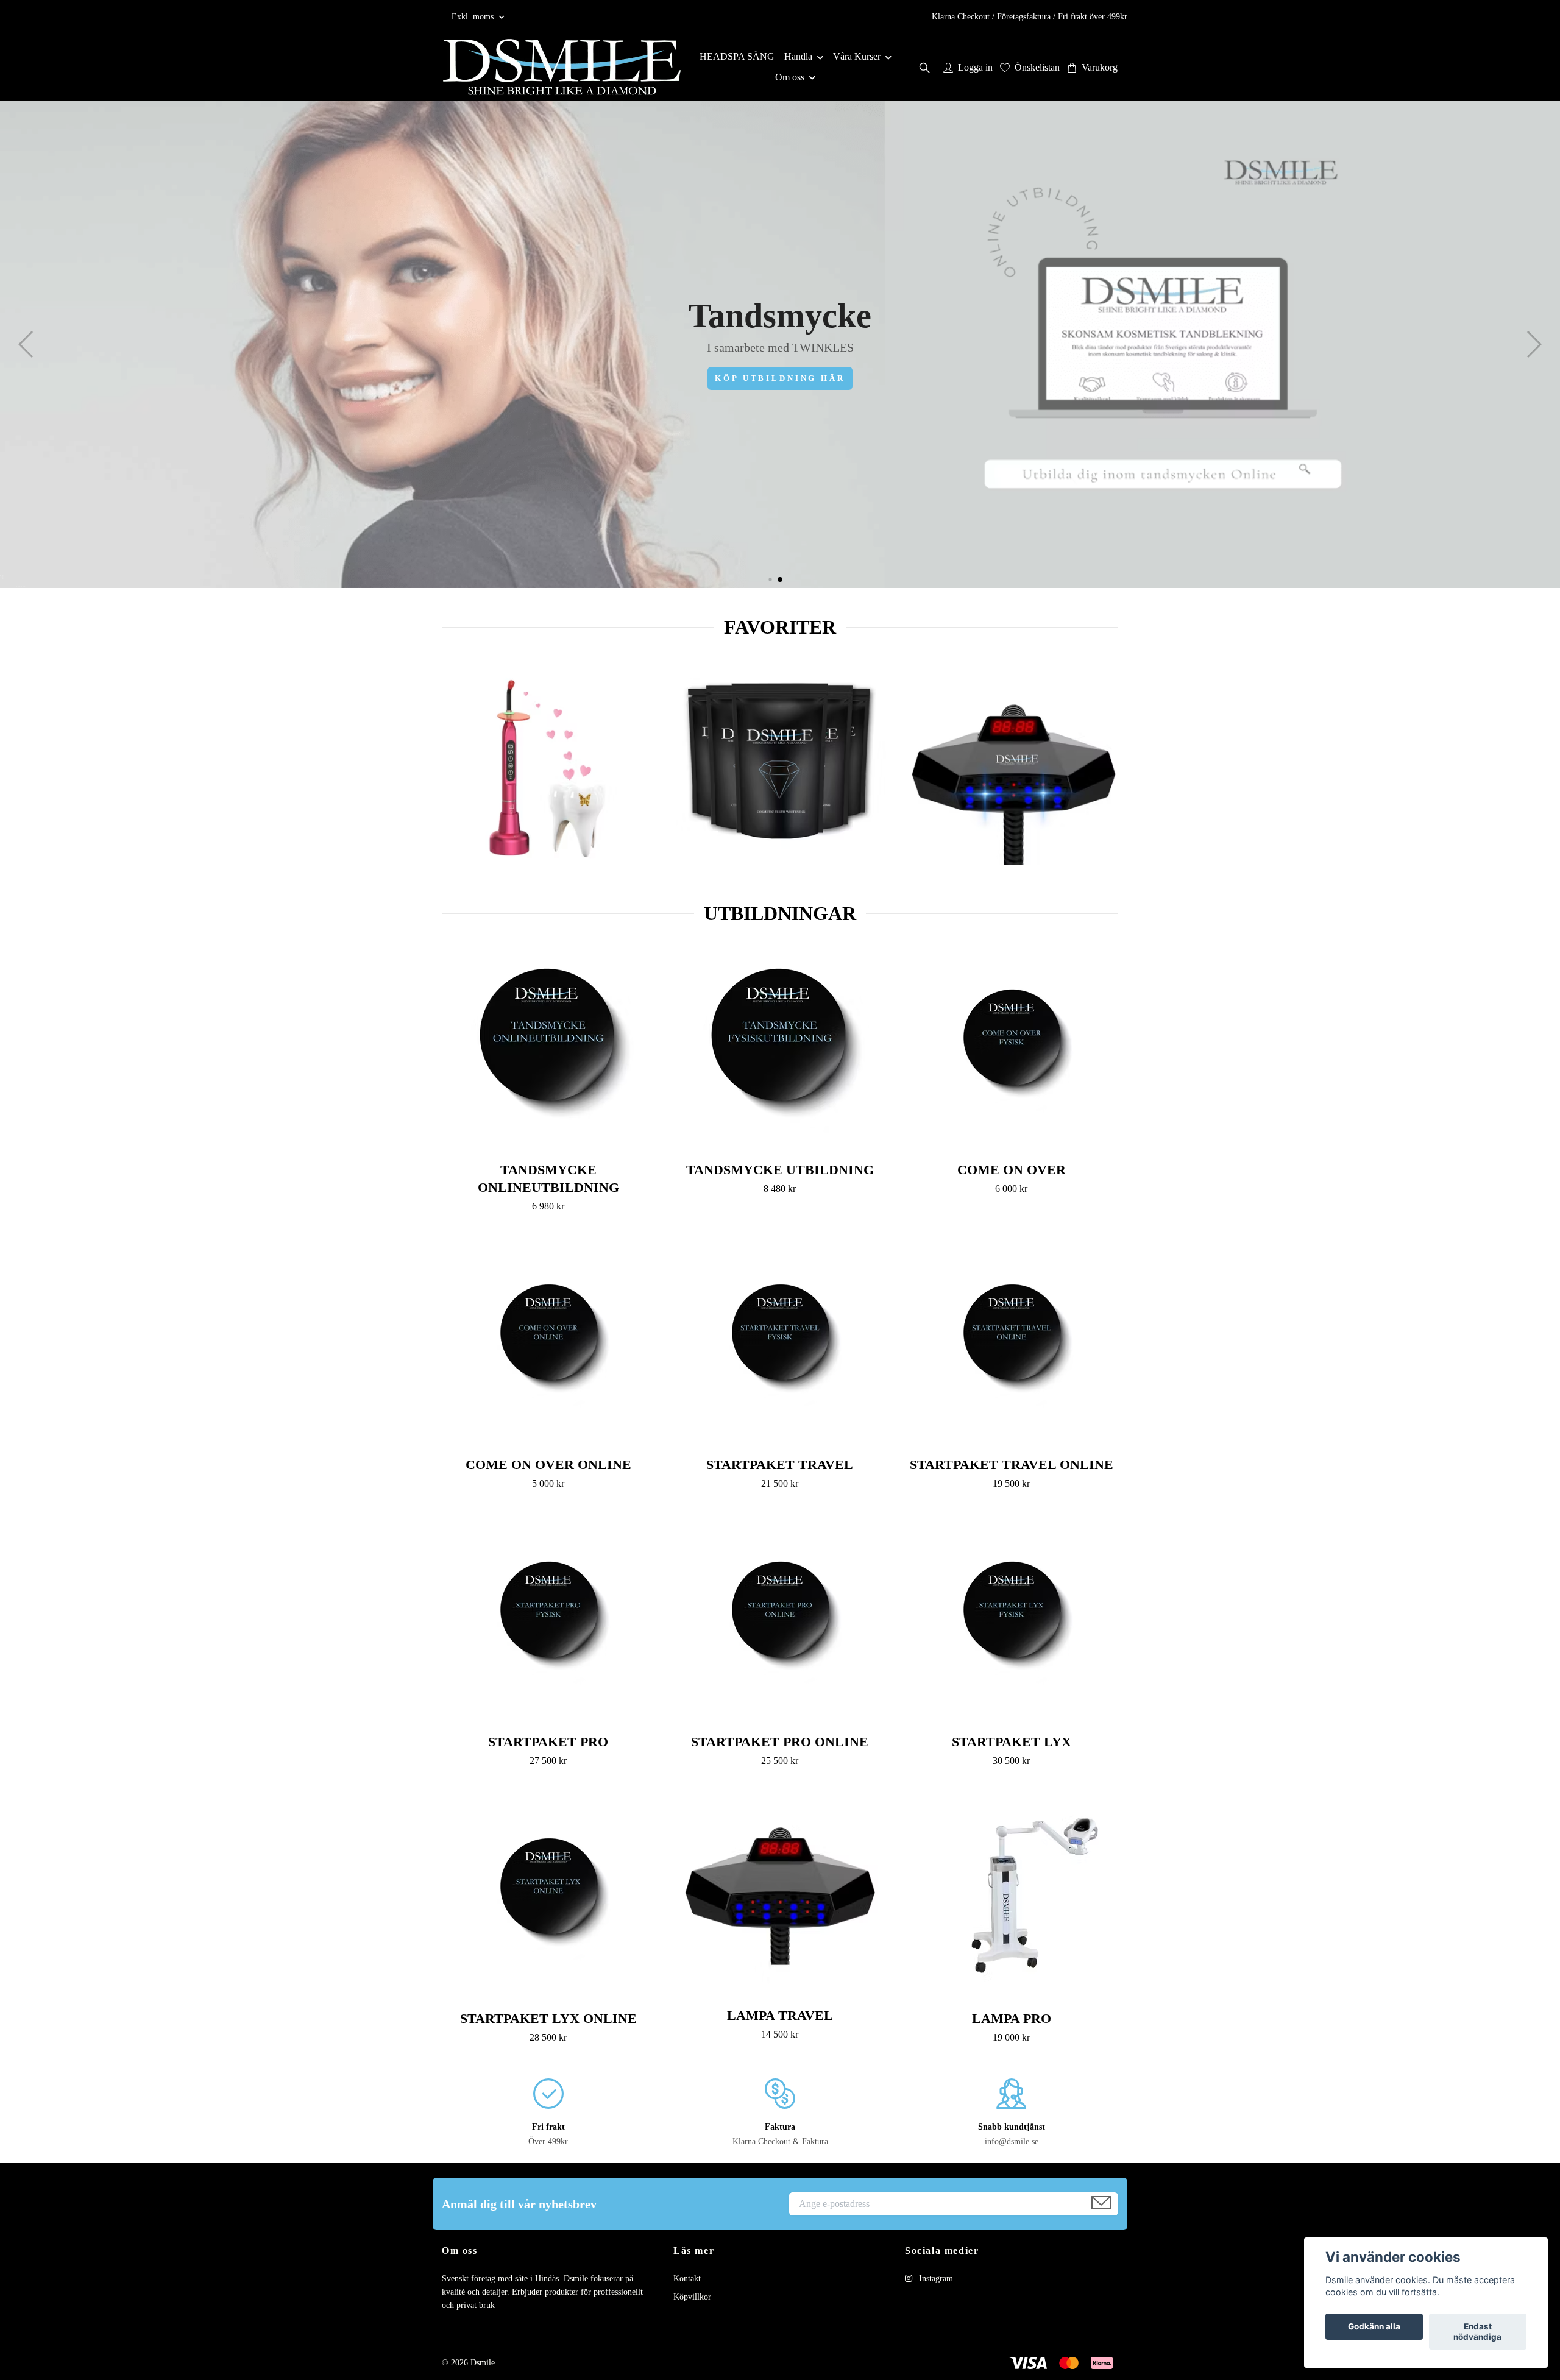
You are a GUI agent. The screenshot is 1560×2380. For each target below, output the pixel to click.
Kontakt (687, 2279)
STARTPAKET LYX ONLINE (548, 2018)
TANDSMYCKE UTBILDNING (780, 1170)
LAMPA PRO (1012, 2018)
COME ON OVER (1012, 1170)
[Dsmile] (562, 67)
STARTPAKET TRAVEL (780, 1464)
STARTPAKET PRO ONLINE (780, 1742)
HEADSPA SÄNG (737, 56)
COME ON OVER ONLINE (548, 1464)
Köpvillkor (692, 2297)
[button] (770, 579)
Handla (798, 56)
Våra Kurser (857, 56)
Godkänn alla (1374, 2327)
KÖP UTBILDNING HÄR (780, 378)
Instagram (935, 2279)
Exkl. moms (474, 17)
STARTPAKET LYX (1012, 1742)
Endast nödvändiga (1477, 2332)
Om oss (790, 77)
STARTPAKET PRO (548, 1742)
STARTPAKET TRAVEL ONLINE (1012, 1464)
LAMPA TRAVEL (780, 2015)
